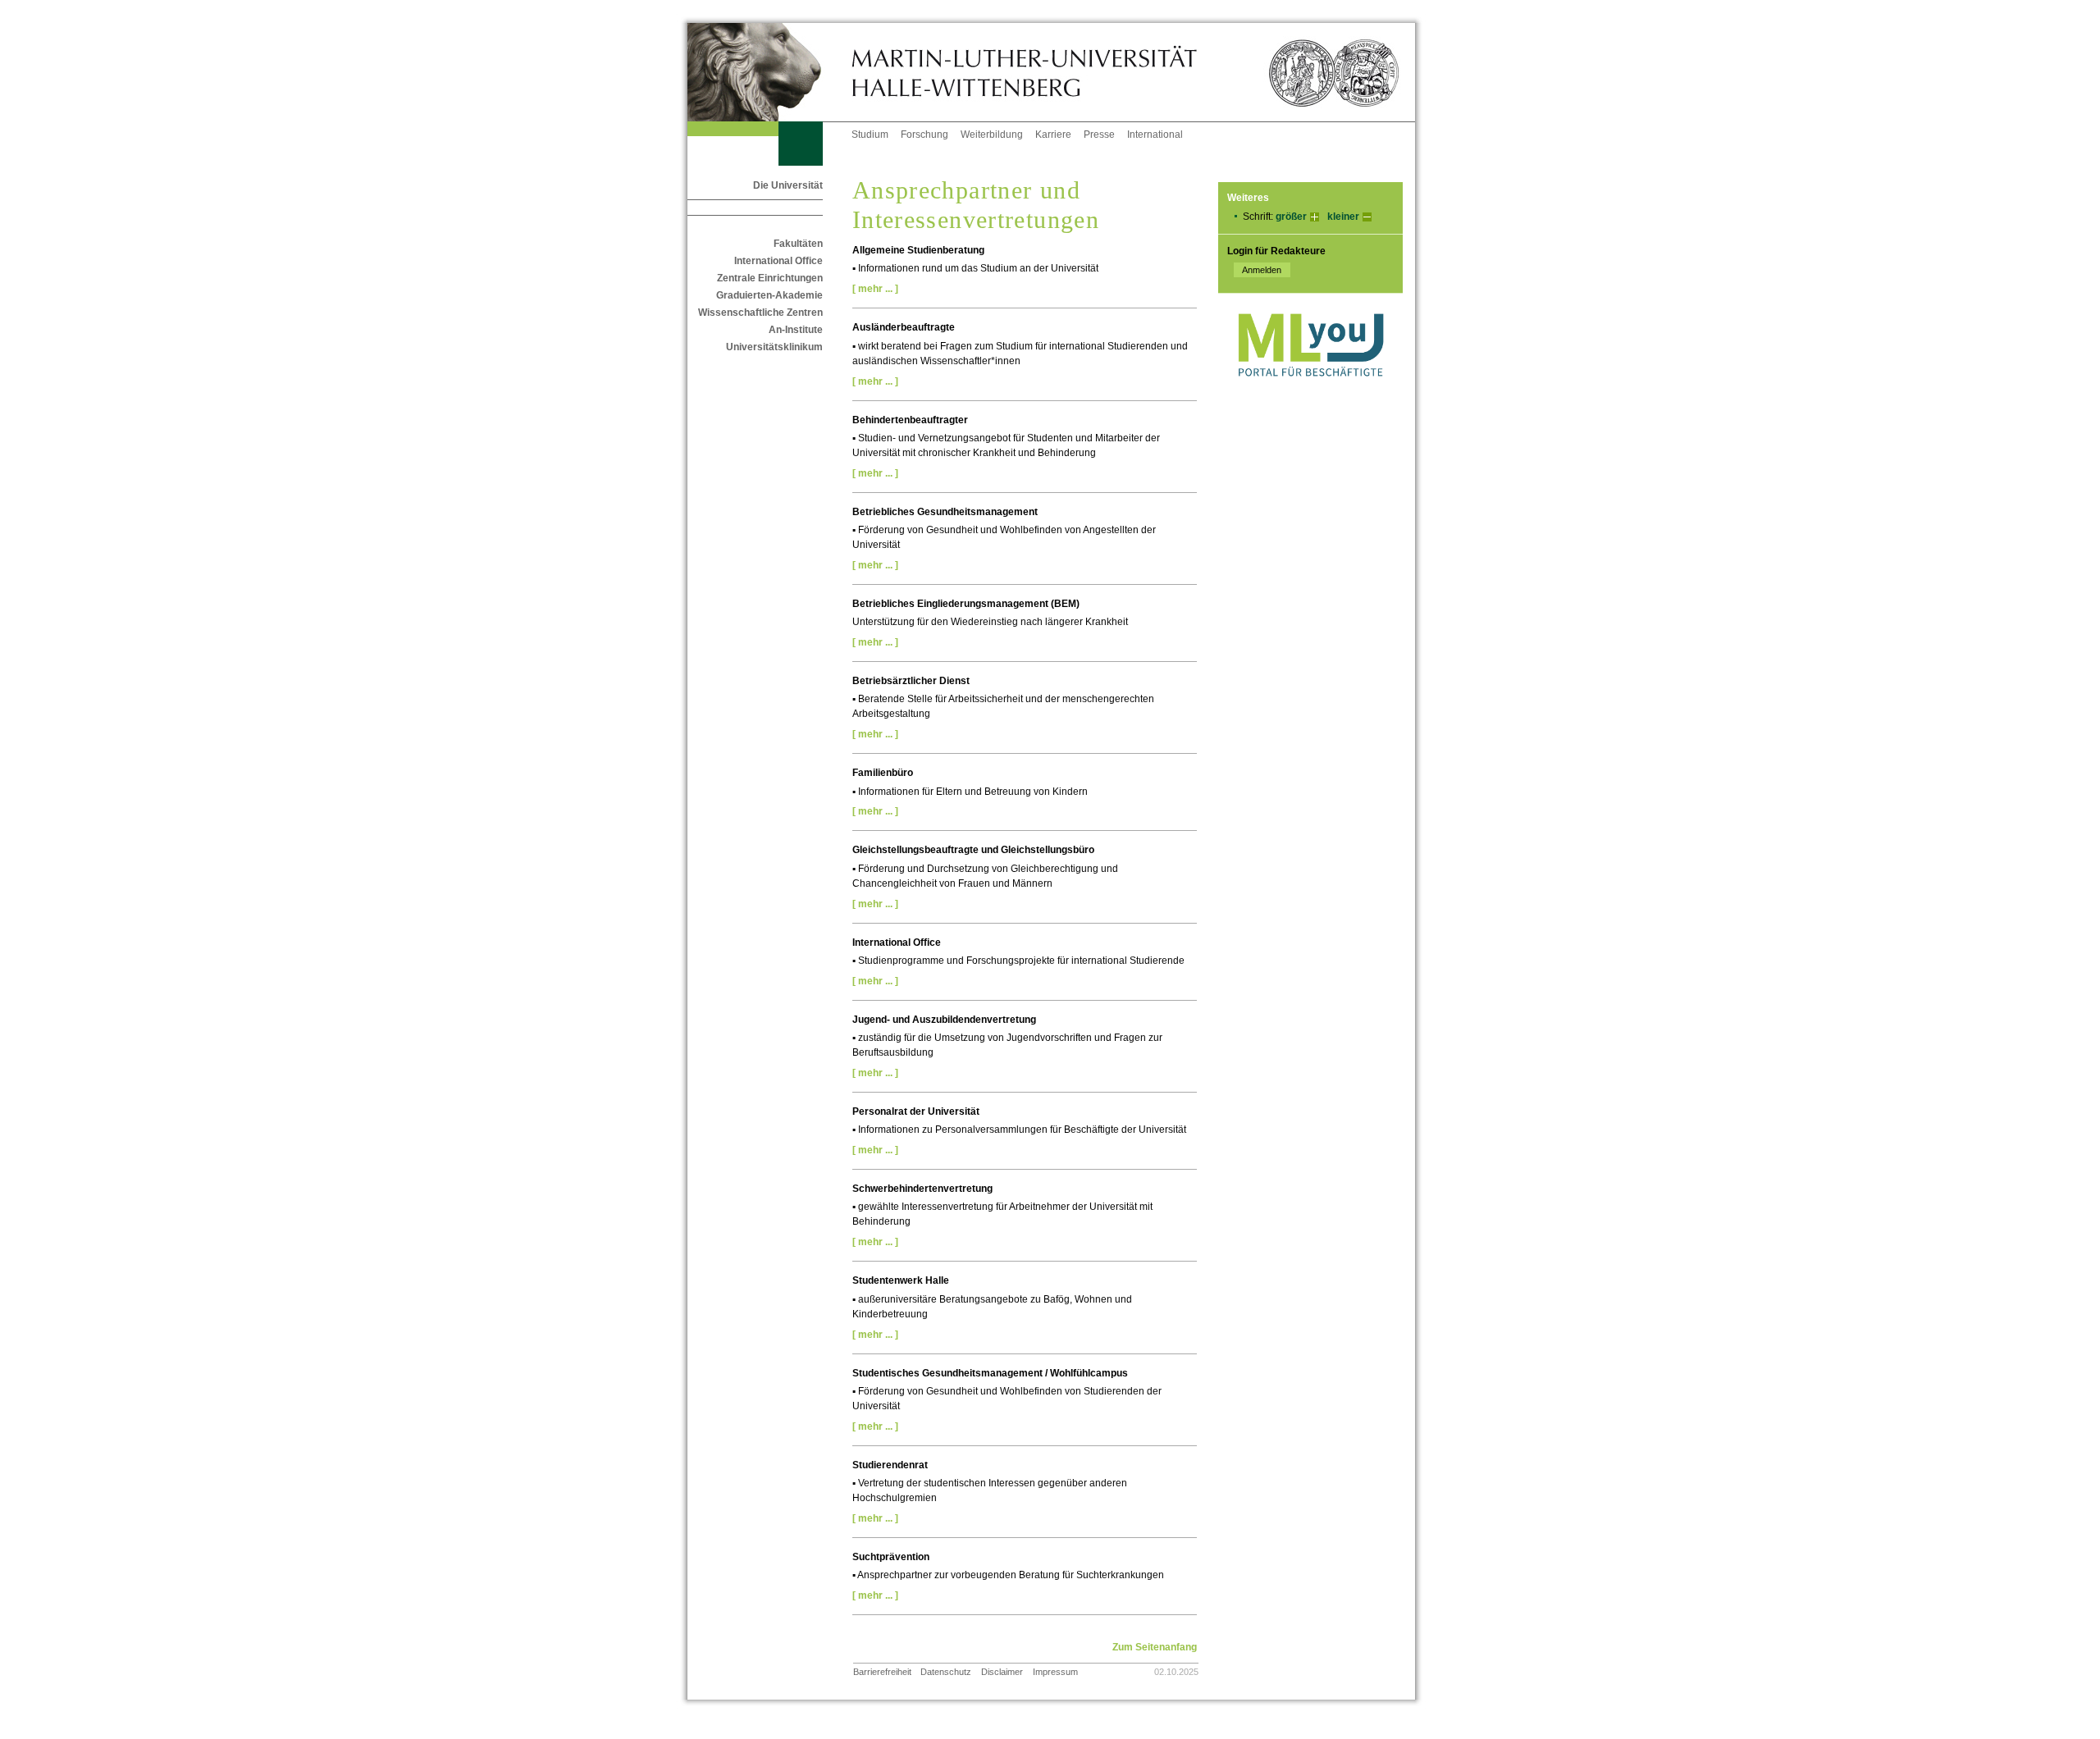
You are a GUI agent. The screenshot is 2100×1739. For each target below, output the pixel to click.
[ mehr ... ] (875, 289)
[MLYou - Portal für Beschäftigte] (1310, 393)
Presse (1099, 135)
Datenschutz (946, 1672)
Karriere (1053, 135)
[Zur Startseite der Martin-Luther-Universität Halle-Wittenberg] (769, 72)
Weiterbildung (992, 135)
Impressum (1055, 1672)
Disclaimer (1002, 1672)
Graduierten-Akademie (769, 295)
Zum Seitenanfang (1155, 1647)
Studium (870, 135)
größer (1291, 217)
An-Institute (796, 330)
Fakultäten (798, 244)
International (1155, 135)
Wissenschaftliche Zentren (760, 313)
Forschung (924, 135)
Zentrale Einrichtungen (770, 278)
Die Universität (788, 185)
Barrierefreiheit (882, 1672)
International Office (778, 261)
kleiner (1343, 217)
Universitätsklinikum (774, 347)
